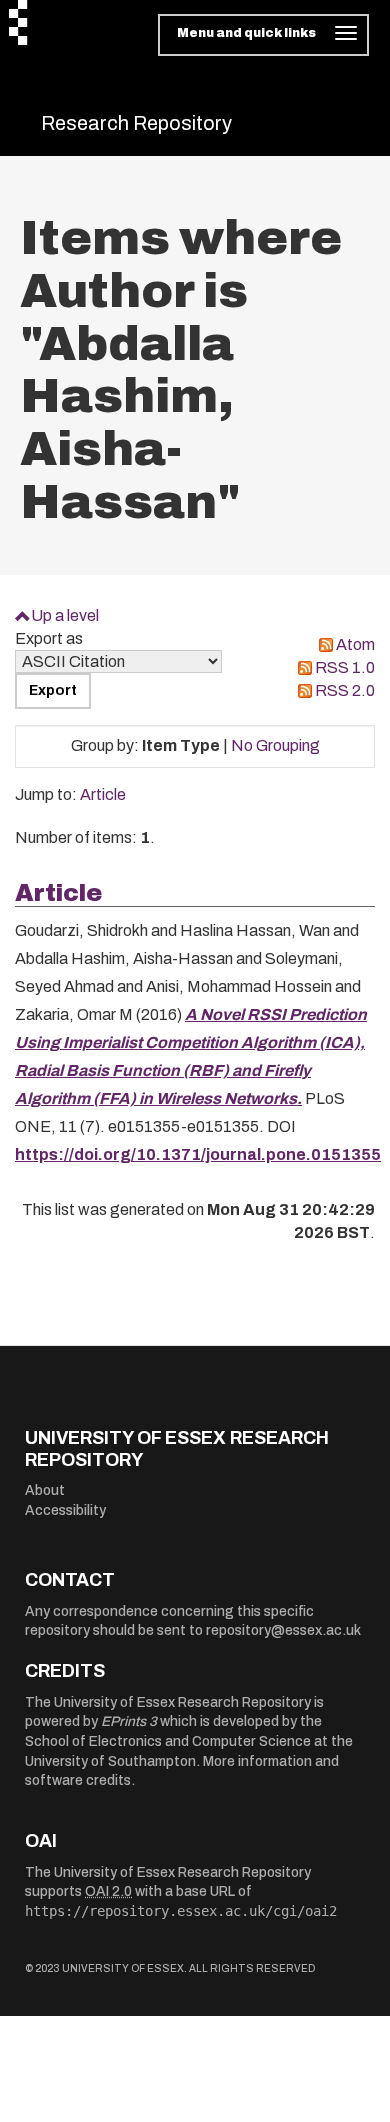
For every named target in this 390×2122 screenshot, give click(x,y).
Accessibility (65, 1510)
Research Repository (136, 123)
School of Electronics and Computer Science (168, 1741)
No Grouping (275, 745)
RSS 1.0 (345, 667)
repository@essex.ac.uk (283, 1630)
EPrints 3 (129, 1721)
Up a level (65, 615)
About (45, 1490)
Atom (355, 644)
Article (103, 794)
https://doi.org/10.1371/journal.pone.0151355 (198, 1154)
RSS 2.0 (345, 690)
